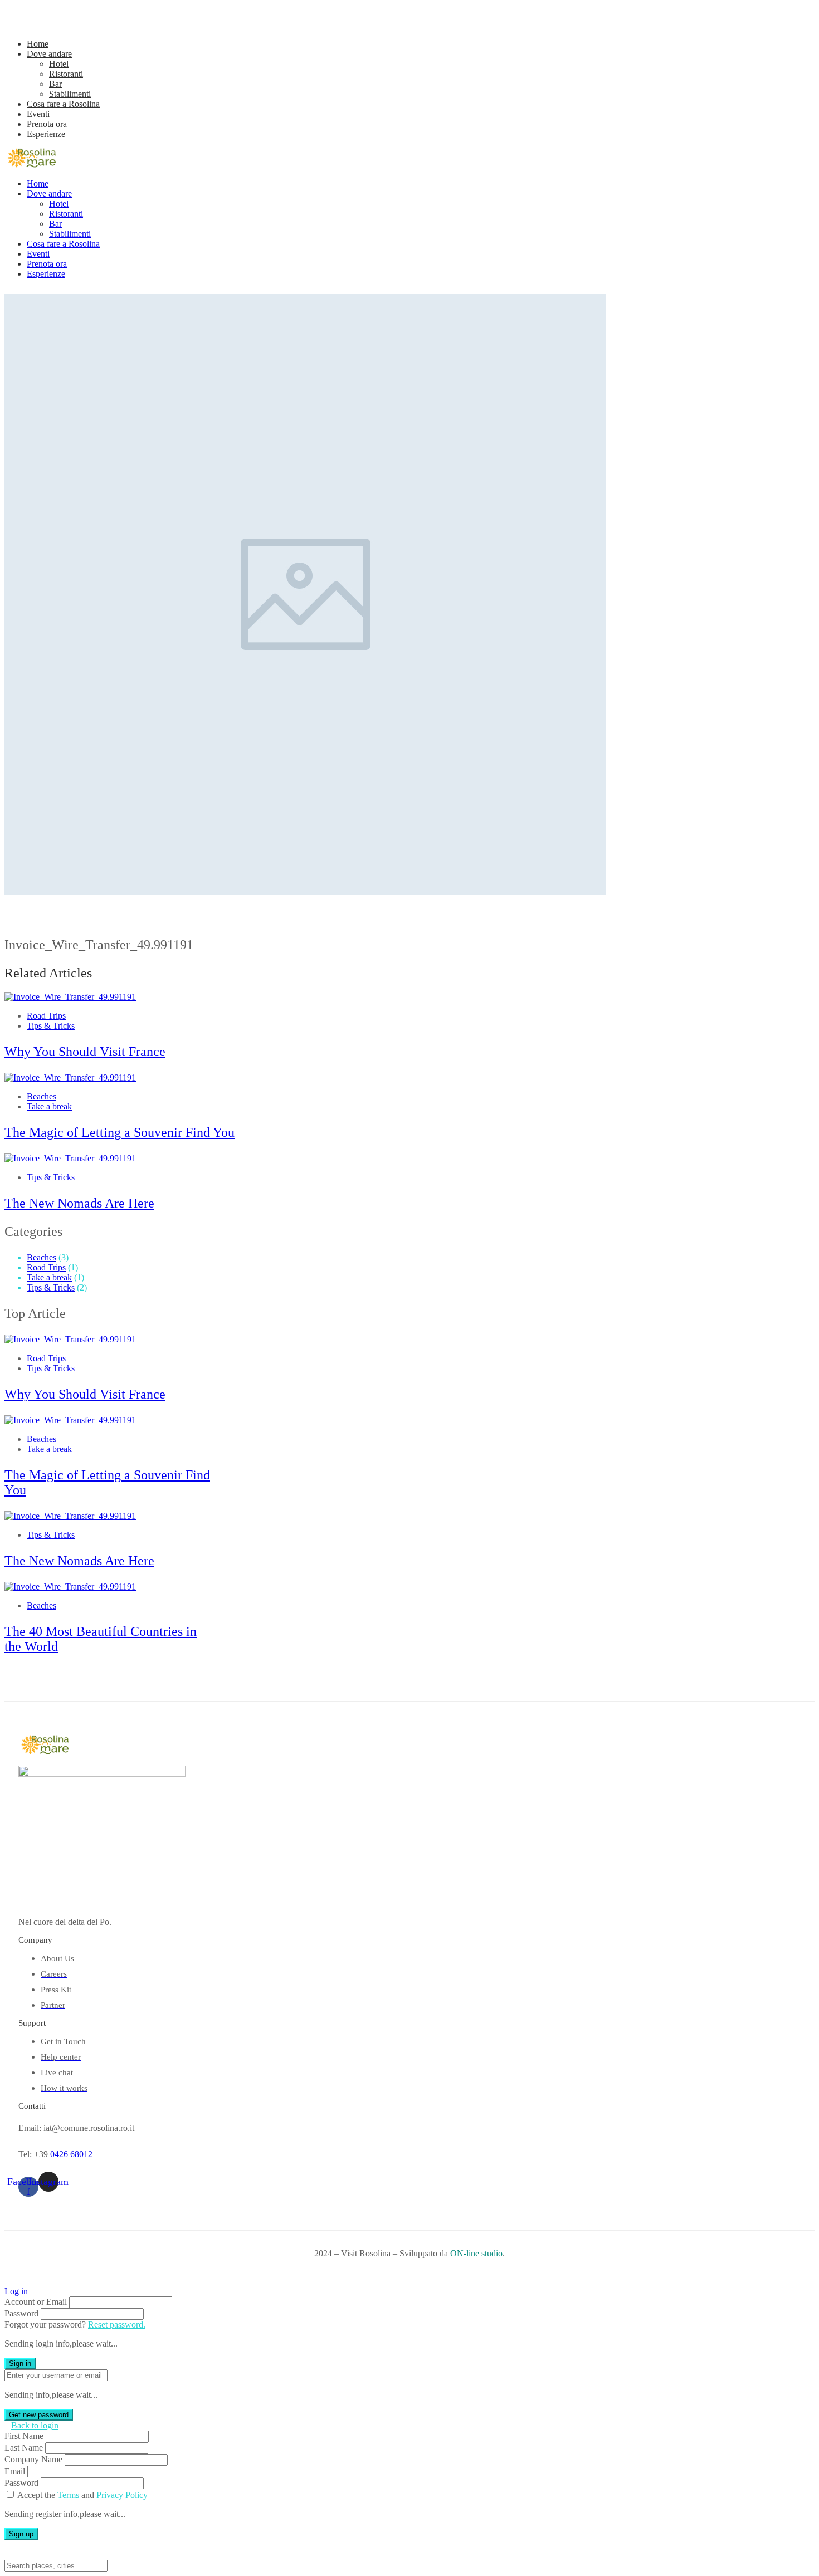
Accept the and (82, 2495)
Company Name (33, 2459)
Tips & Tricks (51, 1026)
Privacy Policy (122, 2495)
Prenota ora (47, 124)
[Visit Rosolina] (32, 165)
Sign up (21, 2534)
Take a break (49, 1106)
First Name (24, 2436)
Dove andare (49, 54)
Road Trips (46, 1016)
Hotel (59, 64)
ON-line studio (476, 2253)
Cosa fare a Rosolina (63, 104)
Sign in (20, 2364)
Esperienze (46, 134)
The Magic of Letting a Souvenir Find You (120, 1132)
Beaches (42, 1096)
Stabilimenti (70, 94)
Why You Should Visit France (85, 1052)
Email (15, 2471)
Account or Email (36, 2302)
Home (38, 44)
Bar (55, 84)
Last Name (24, 2448)
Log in (16, 2291)
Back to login (35, 2425)
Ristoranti (66, 74)
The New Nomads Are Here (79, 1203)
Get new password (39, 2415)
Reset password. (117, 2325)
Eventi (38, 114)
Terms (68, 2495)
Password (21, 2313)
